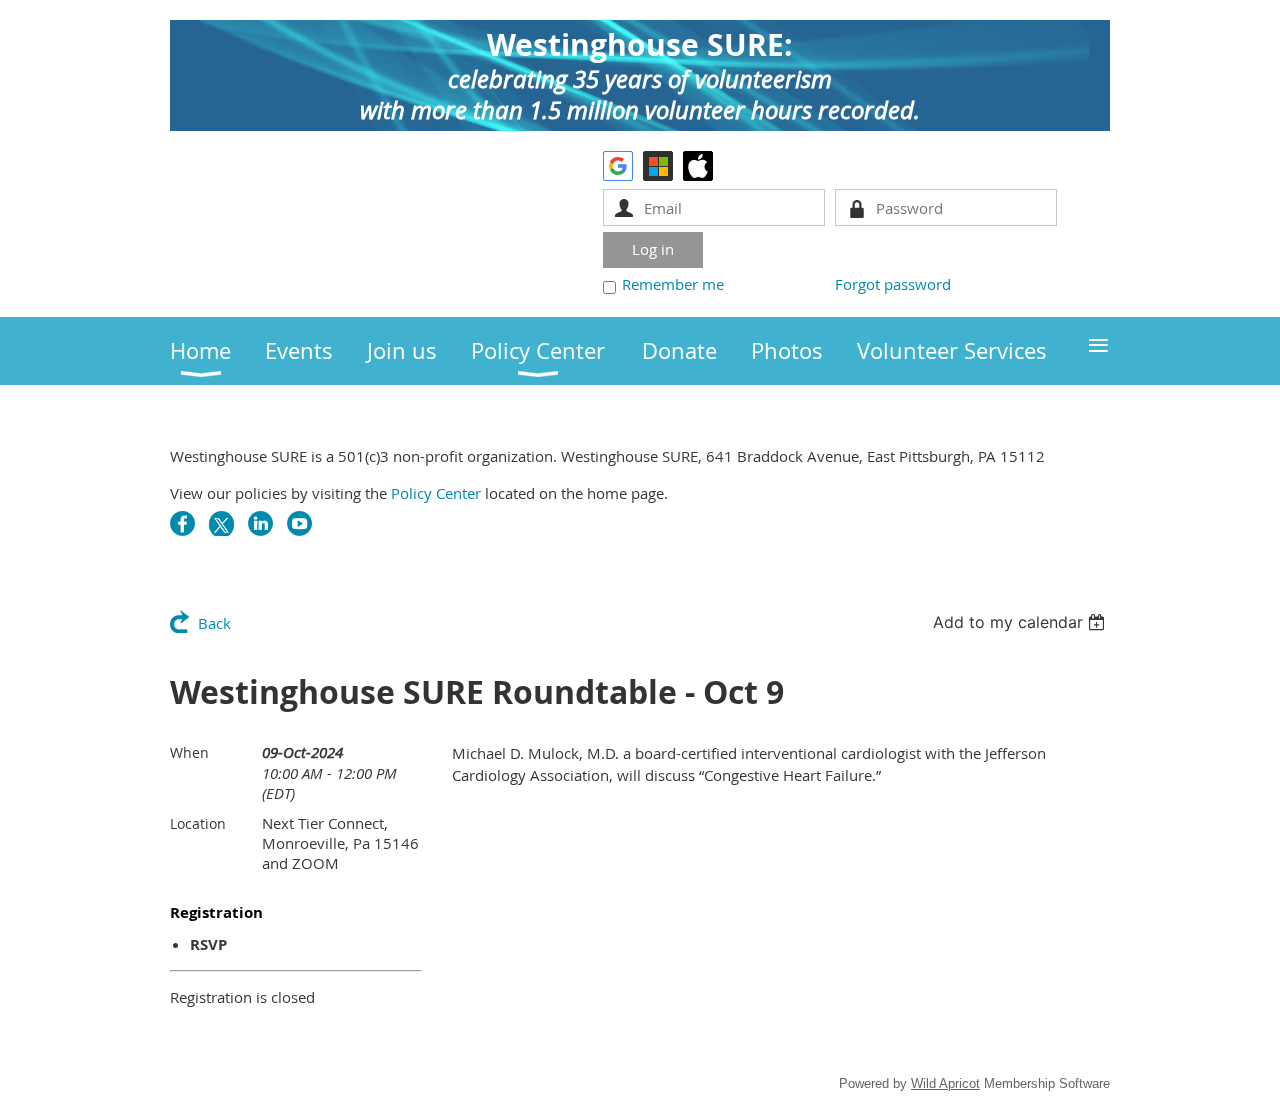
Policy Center (436, 493)
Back (214, 623)
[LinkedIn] (260, 523)
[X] (221, 523)
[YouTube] (299, 523)
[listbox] (1021, 622)
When (189, 752)
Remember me (673, 284)
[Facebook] (182, 523)
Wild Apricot (945, 1083)
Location (198, 823)
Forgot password (893, 284)
